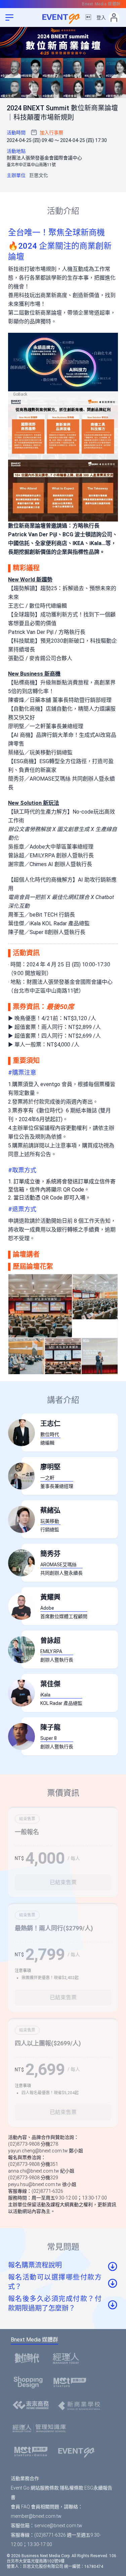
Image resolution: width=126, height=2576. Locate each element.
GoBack (20, 394)
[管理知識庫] (41, 2429)
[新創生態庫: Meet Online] (33, 2452)
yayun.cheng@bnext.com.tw (38, 2151)
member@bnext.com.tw (36, 2516)
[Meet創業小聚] (72, 2382)
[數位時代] (29, 2358)
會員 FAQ (20, 2507)
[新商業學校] (81, 2406)
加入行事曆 (51, 133)
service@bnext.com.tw (58, 2526)
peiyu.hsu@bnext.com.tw (35, 2184)
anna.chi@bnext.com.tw (34, 2171)
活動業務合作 (25, 2478)
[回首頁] (63, 17)
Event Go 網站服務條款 (35, 2488)
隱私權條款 (72, 2488)
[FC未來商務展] (33, 2406)
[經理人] (68, 2358)
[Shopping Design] (30, 2382)
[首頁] (78, 2452)
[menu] (9, 17)
